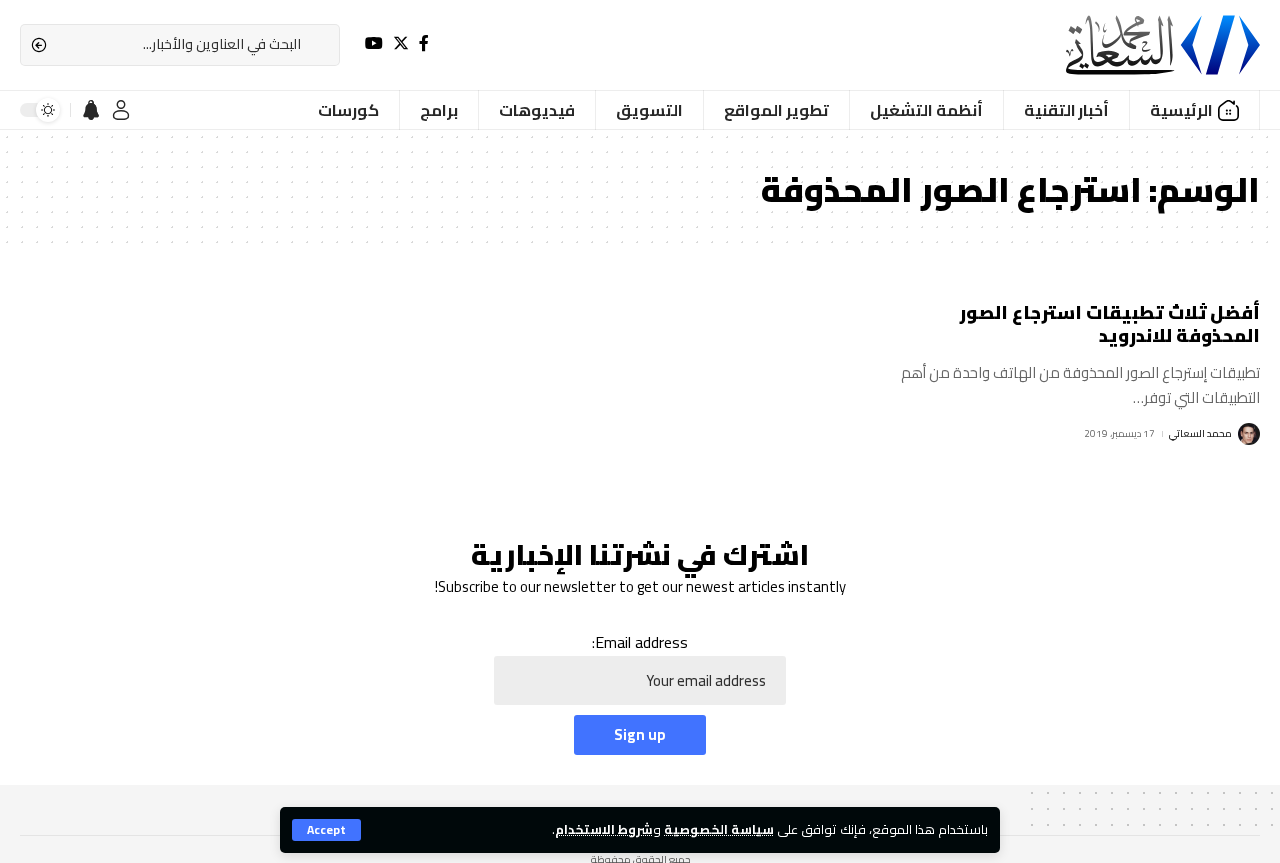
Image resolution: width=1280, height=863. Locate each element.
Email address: (640, 643)
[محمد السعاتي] (1163, 45)
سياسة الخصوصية (719, 829)
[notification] (91, 110)
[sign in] (121, 110)
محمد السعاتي (1200, 433)
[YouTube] (374, 43)
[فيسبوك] (424, 43)
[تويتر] (401, 43)
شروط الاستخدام (604, 829)
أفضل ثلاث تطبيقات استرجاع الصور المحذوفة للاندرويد (1109, 324)
